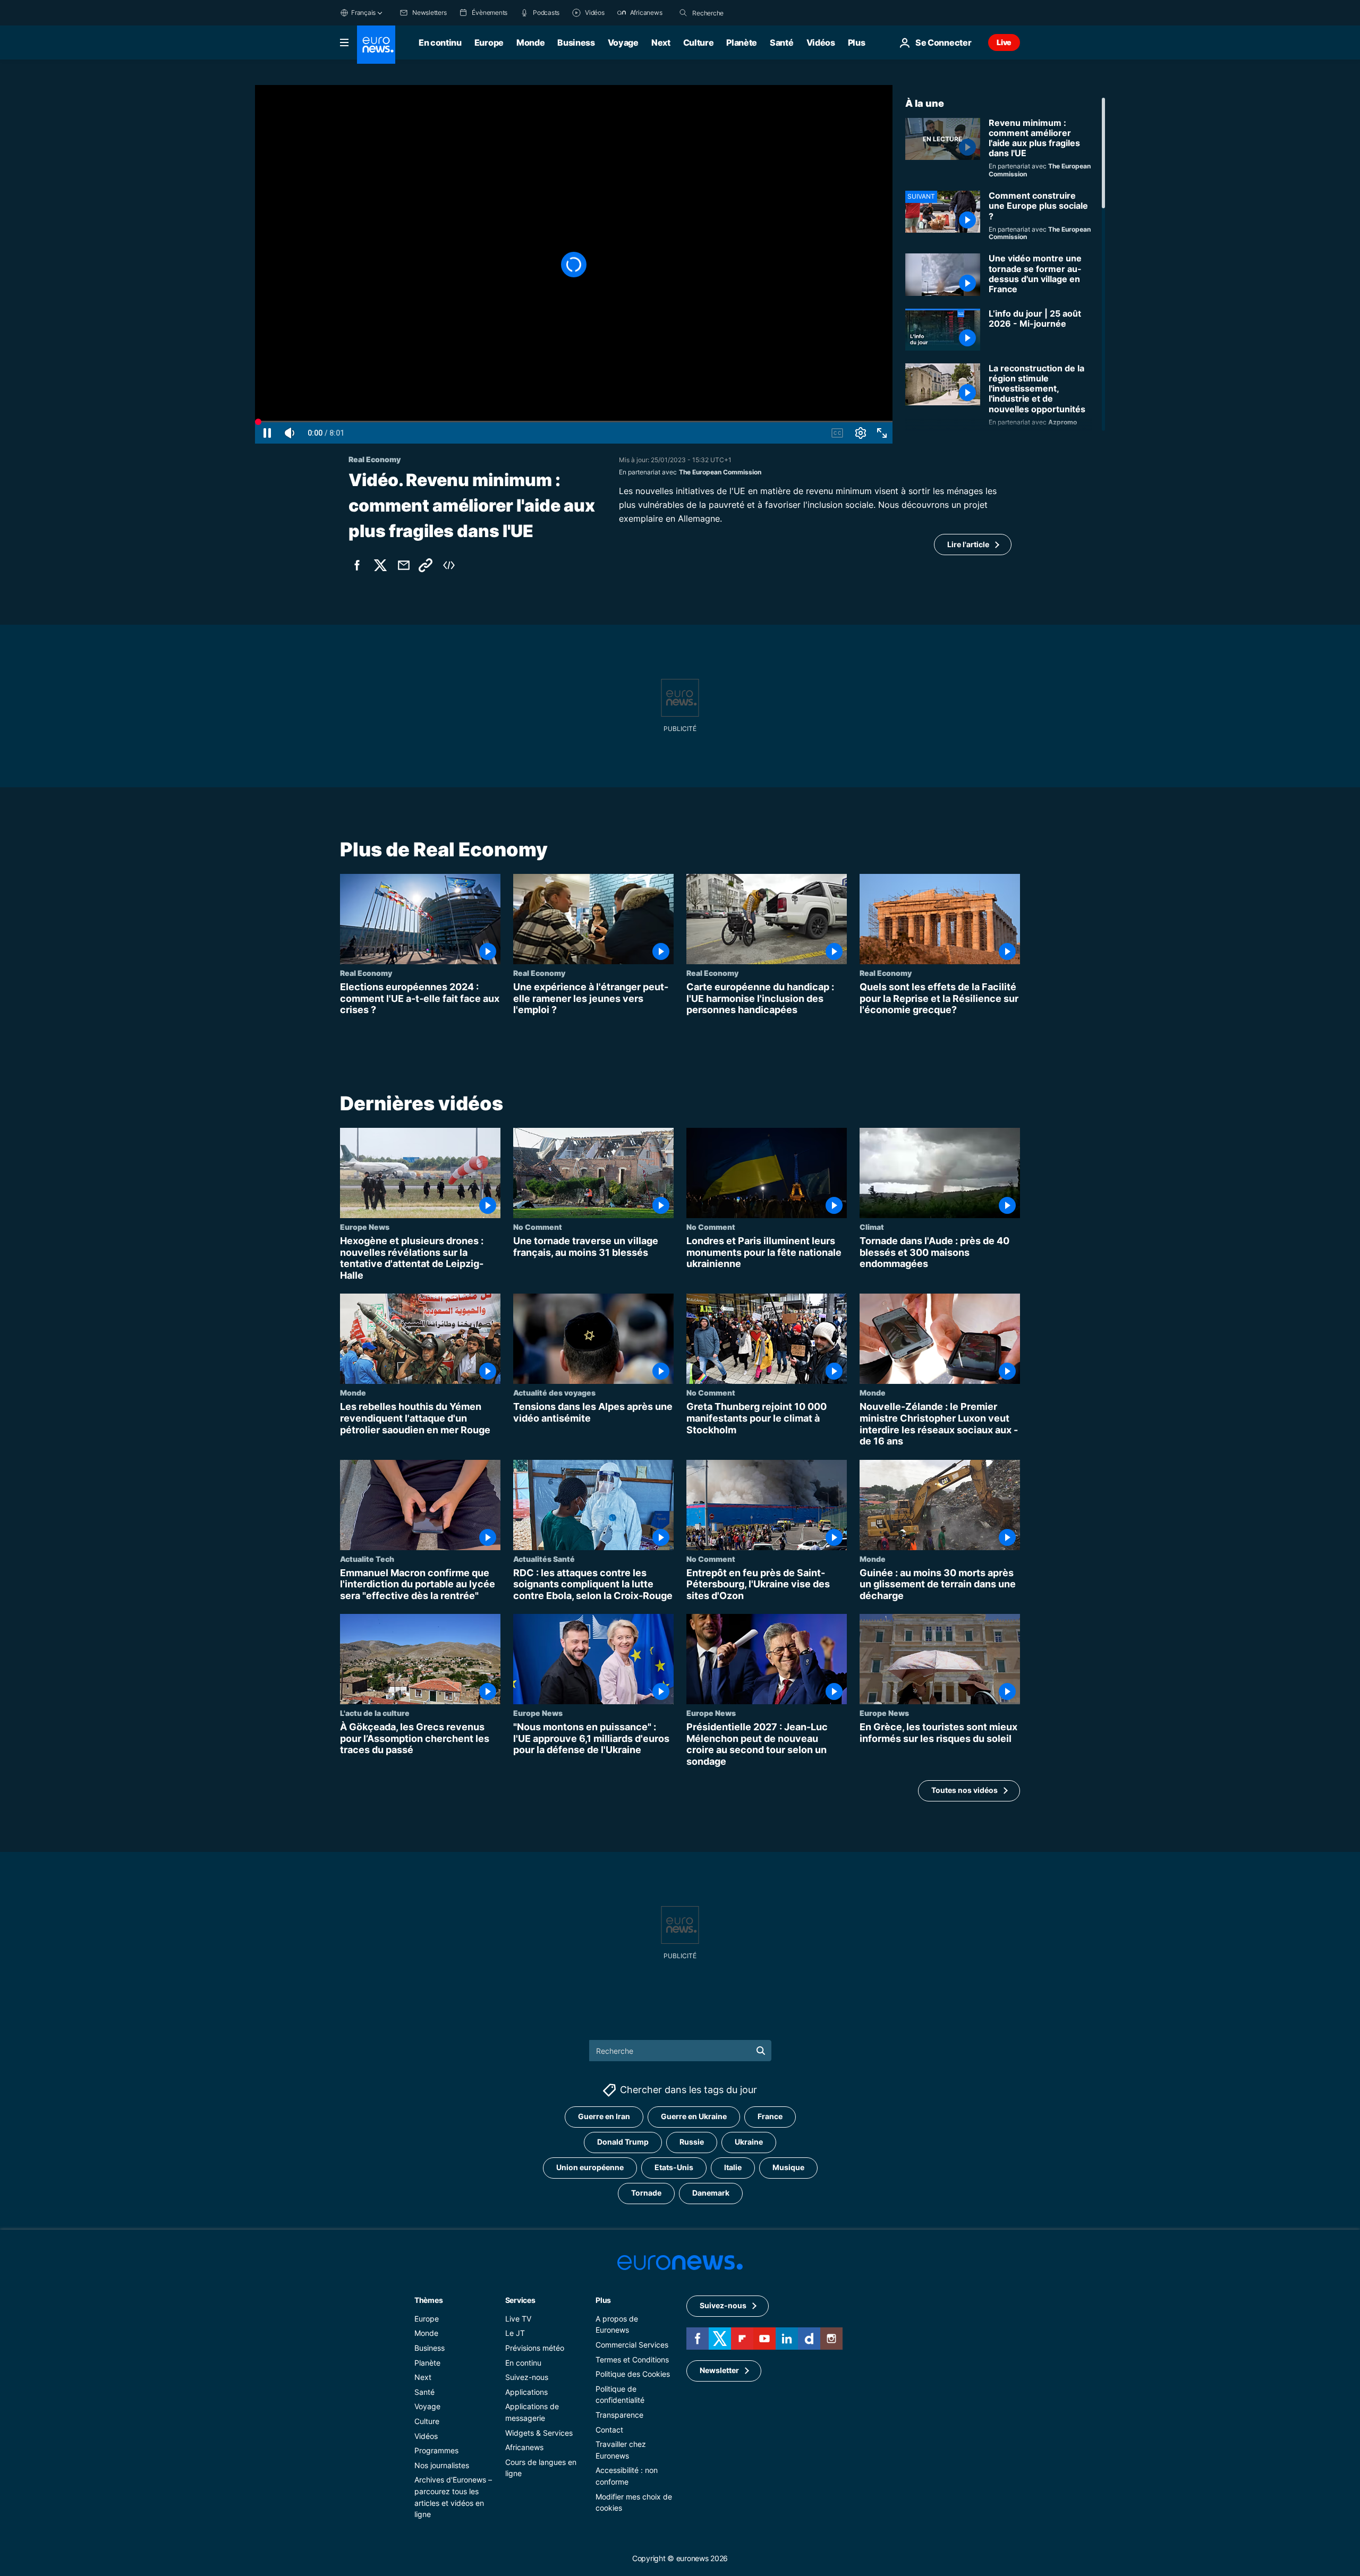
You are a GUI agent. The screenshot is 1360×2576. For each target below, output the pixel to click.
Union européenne (590, 2168)
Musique (788, 2168)
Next (661, 42)
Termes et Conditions (632, 2360)
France (770, 2117)
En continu (440, 42)
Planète (742, 42)
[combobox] (737, 13)
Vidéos (821, 42)
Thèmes (428, 2300)
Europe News (365, 1227)
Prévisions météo (535, 2348)
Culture (699, 42)
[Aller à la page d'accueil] (376, 45)
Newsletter (719, 2371)
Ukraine (749, 2142)
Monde (530, 42)
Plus (603, 2300)
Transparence (619, 2415)
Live (1004, 42)
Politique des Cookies (633, 2374)
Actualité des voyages (554, 1392)
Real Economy (366, 973)
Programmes (436, 2451)
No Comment (538, 1227)
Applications (526, 2392)
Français (363, 12)
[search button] (683, 13)
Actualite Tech (367, 1558)
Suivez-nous (527, 2378)
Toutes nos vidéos (964, 1790)
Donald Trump (623, 2142)
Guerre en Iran (604, 2117)
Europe (489, 42)
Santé (781, 42)
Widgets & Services (539, 2433)
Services (520, 2300)
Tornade (646, 2193)
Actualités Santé (544, 1558)
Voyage (623, 42)
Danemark (711, 2193)
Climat (872, 1227)
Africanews (524, 2448)
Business (576, 42)
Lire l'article (968, 544)
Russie (692, 2142)
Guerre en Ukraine (694, 2117)
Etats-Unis (674, 2168)
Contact (609, 2430)
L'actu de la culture (375, 1713)
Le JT (515, 2333)
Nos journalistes (442, 2465)
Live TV (518, 2319)
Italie (733, 2168)
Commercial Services (632, 2345)
